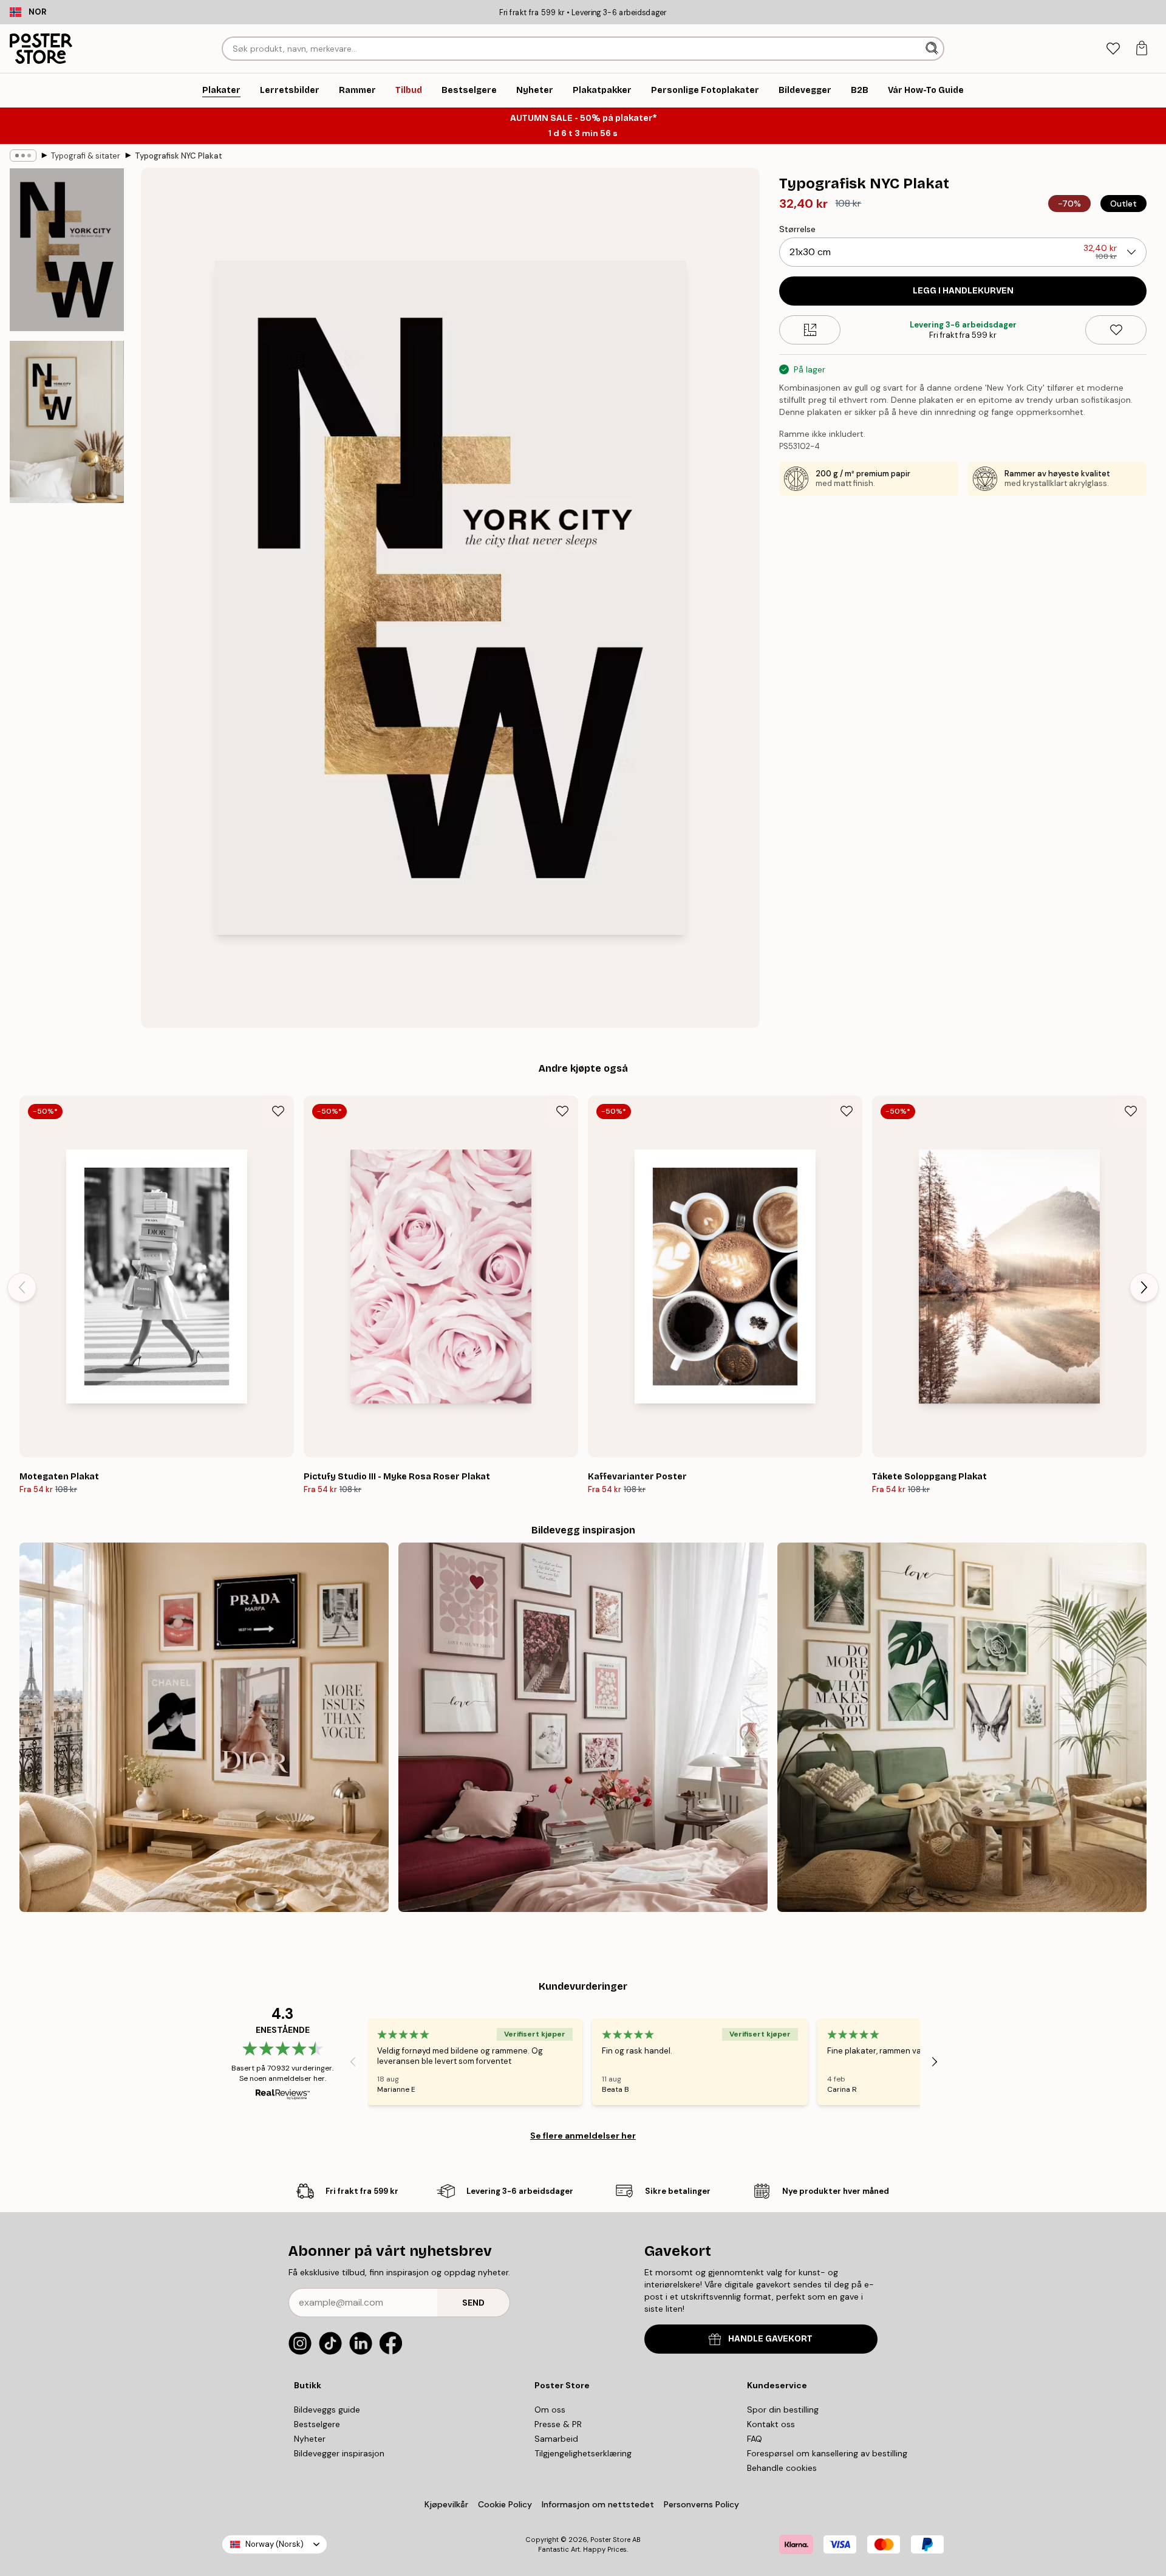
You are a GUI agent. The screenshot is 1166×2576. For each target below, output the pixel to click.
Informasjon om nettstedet (598, 2504)
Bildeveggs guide (327, 2410)
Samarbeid (556, 2439)
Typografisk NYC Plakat (179, 156)
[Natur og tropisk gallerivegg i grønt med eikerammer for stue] (962, 1727)
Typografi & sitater (86, 156)
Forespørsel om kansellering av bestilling (827, 2453)
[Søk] (933, 49)
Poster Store (610, 2540)
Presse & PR (558, 2424)
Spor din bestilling (783, 2410)
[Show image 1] (67, 250)
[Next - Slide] (1144, 1287)
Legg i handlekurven (963, 291)
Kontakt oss (771, 2424)
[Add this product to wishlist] (1116, 330)
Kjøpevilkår (446, 2504)
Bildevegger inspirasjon (339, 2453)
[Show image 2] (67, 422)
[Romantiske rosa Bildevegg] (583, 1727)
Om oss (550, 2410)
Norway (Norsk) (274, 2544)
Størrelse (797, 229)
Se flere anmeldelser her (583, 2136)
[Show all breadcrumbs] (23, 156)
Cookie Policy (505, 2504)
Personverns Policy (703, 2504)
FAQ (755, 2439)
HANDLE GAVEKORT (770, 2339)
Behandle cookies (782, 2468)
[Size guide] (810, 330)
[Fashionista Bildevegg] (204, 1727)
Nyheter (310, 2439)
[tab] (1113, 49)
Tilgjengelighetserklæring (583, 2453)
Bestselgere (317, 2424)
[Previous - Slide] (22, 1287)
